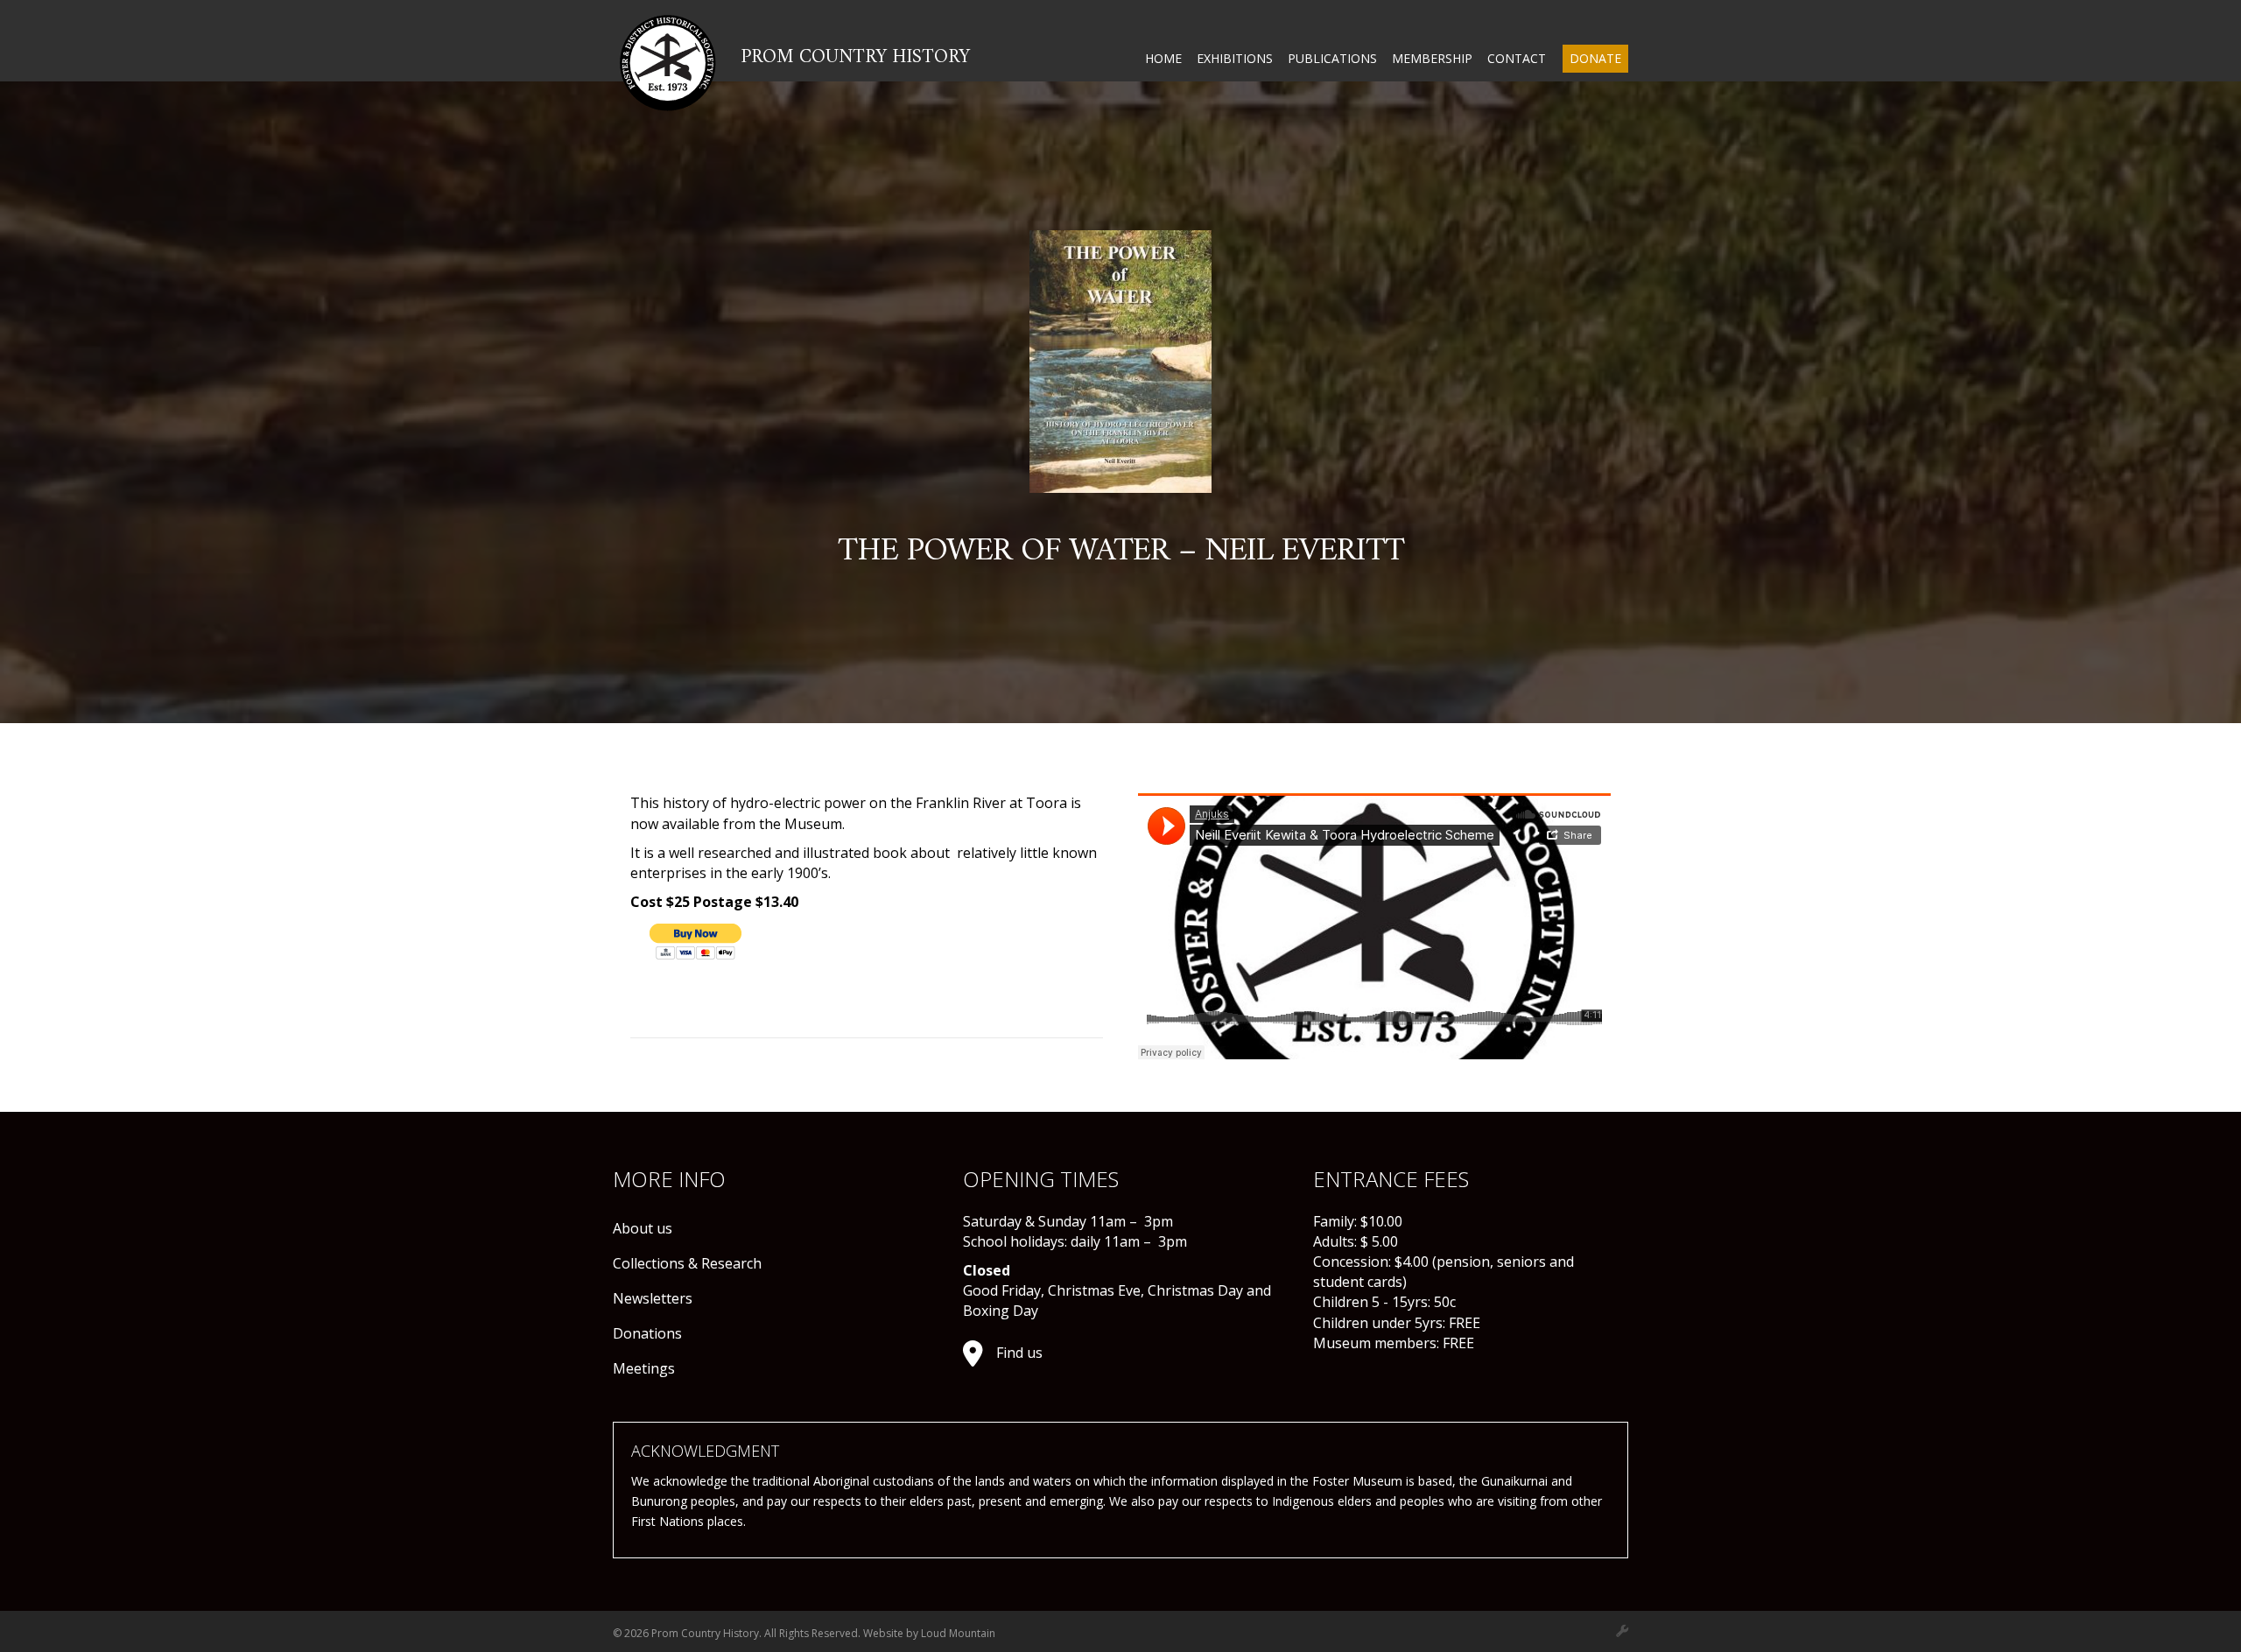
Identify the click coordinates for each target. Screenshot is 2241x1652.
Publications (1332, 58)
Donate (1595, 58)
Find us (1019, 1353)
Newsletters (653, 1298)
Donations (647, 1333)
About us (643, 1228)
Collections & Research (687, 1263)
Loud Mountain (958, 1633)
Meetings (644, 1368)
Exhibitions (1235, 58)
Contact (1517, 58)
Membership (1432, 58)
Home (1163, 58)
